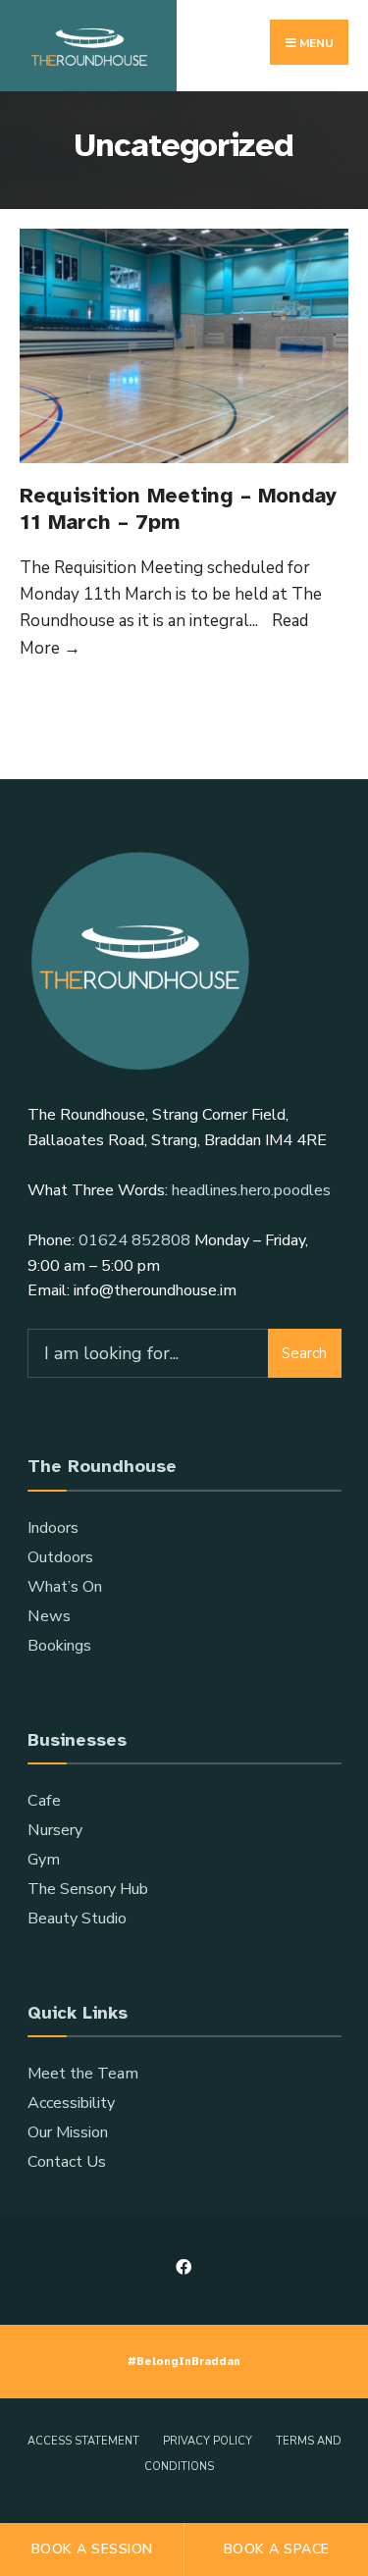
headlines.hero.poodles (251, 1190)
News (49, 1616)
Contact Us (67, 2162)
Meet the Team (83, 2074)
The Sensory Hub (88, 1889)
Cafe (44, 1801)
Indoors (53, 1528)
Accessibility (71, 2103)
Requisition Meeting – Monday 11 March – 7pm (178, 508)
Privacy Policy (208, 2441)
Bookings (59, 1646)
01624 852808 (134, 1240)
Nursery (55, 1830)
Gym (44, 1860)
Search (304, 1353)
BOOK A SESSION (92, 2549)
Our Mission (68, 2132)
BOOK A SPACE (277, 2549)
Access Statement (83, 2441)
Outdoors (60, 1557)
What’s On (65, 1587)
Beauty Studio (77, 1919)
